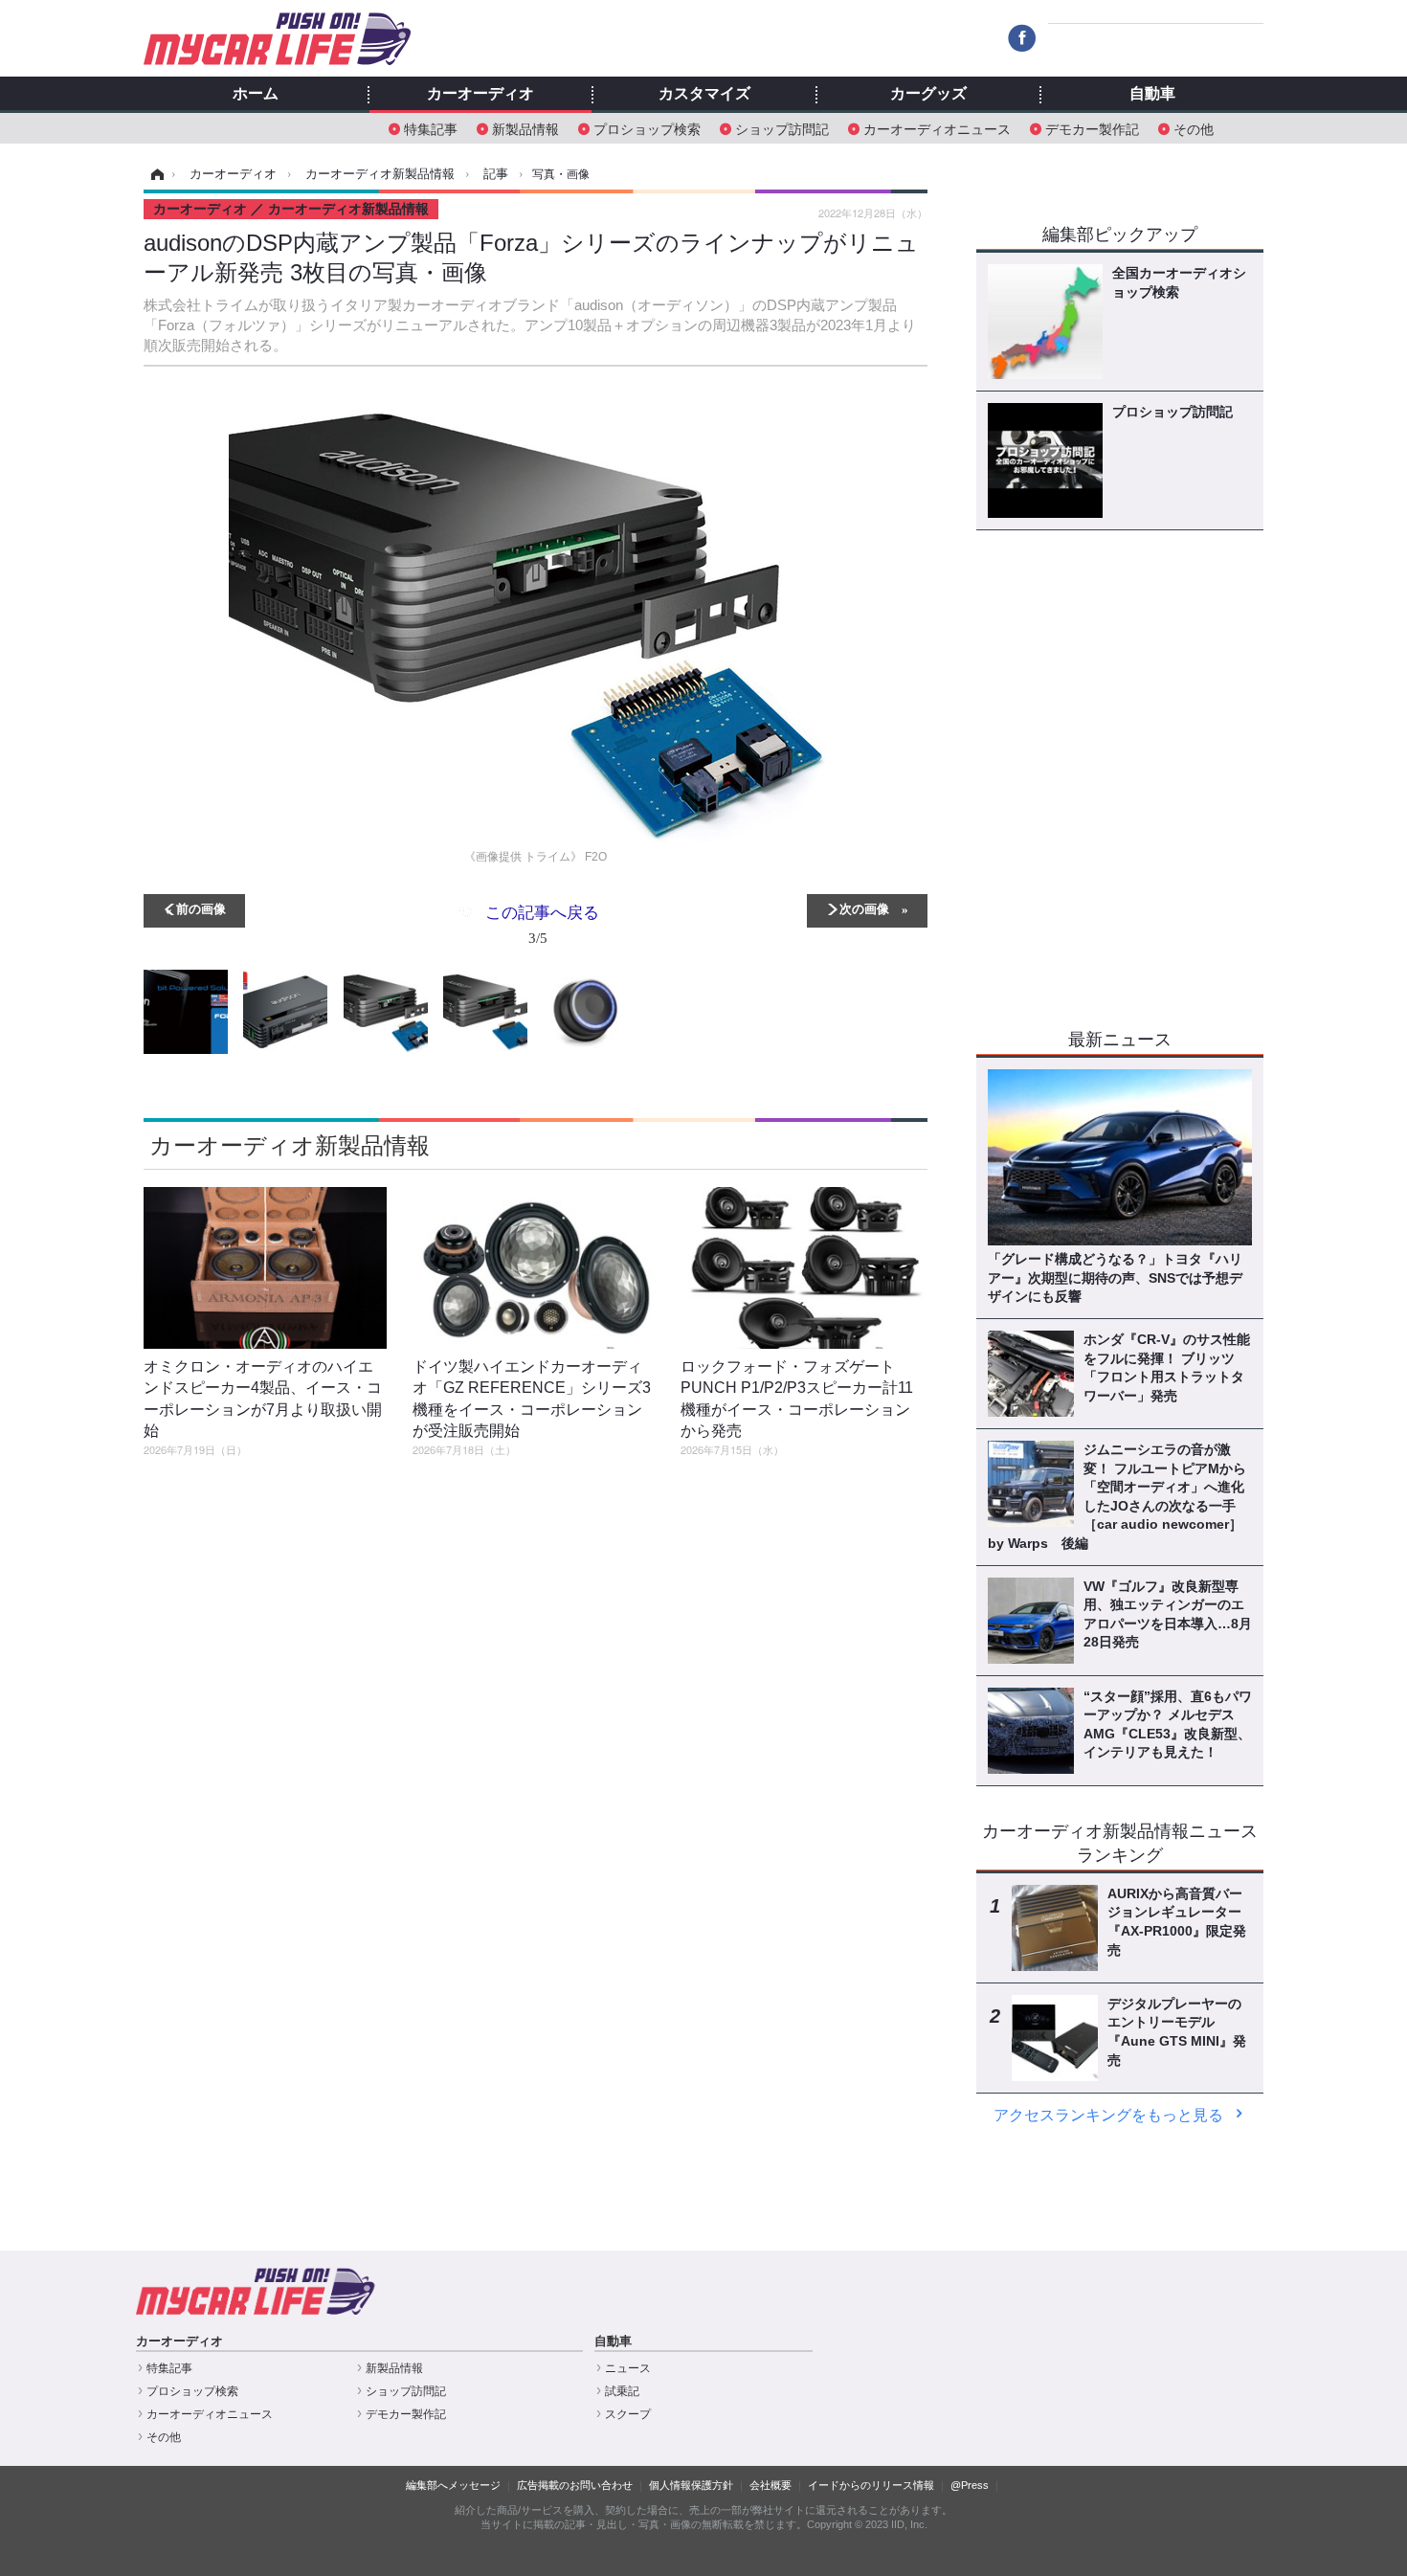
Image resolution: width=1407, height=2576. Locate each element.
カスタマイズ (704, 94)
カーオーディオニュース (937, 128)
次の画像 (864, 908)
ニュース (628, 2368)
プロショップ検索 (647, 128)
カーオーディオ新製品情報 (290, 1145)
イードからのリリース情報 (871, 2485)
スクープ (628, 2414)
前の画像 (201, 908)
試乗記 (622, 2391)
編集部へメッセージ (453, 2485)
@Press (970, 2485)
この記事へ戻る (542, 923)
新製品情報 (525, 128)
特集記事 (431, 128)
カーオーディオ (480, 94)
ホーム (256, 94)
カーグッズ (928, 94)
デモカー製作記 (1092, 128)
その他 (1194, 128)
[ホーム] (155, 174)
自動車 (1152, 94)
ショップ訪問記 (782, 128)
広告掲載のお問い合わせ (575, 2485)
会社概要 (770, 2485)
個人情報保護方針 (691, 2485)
